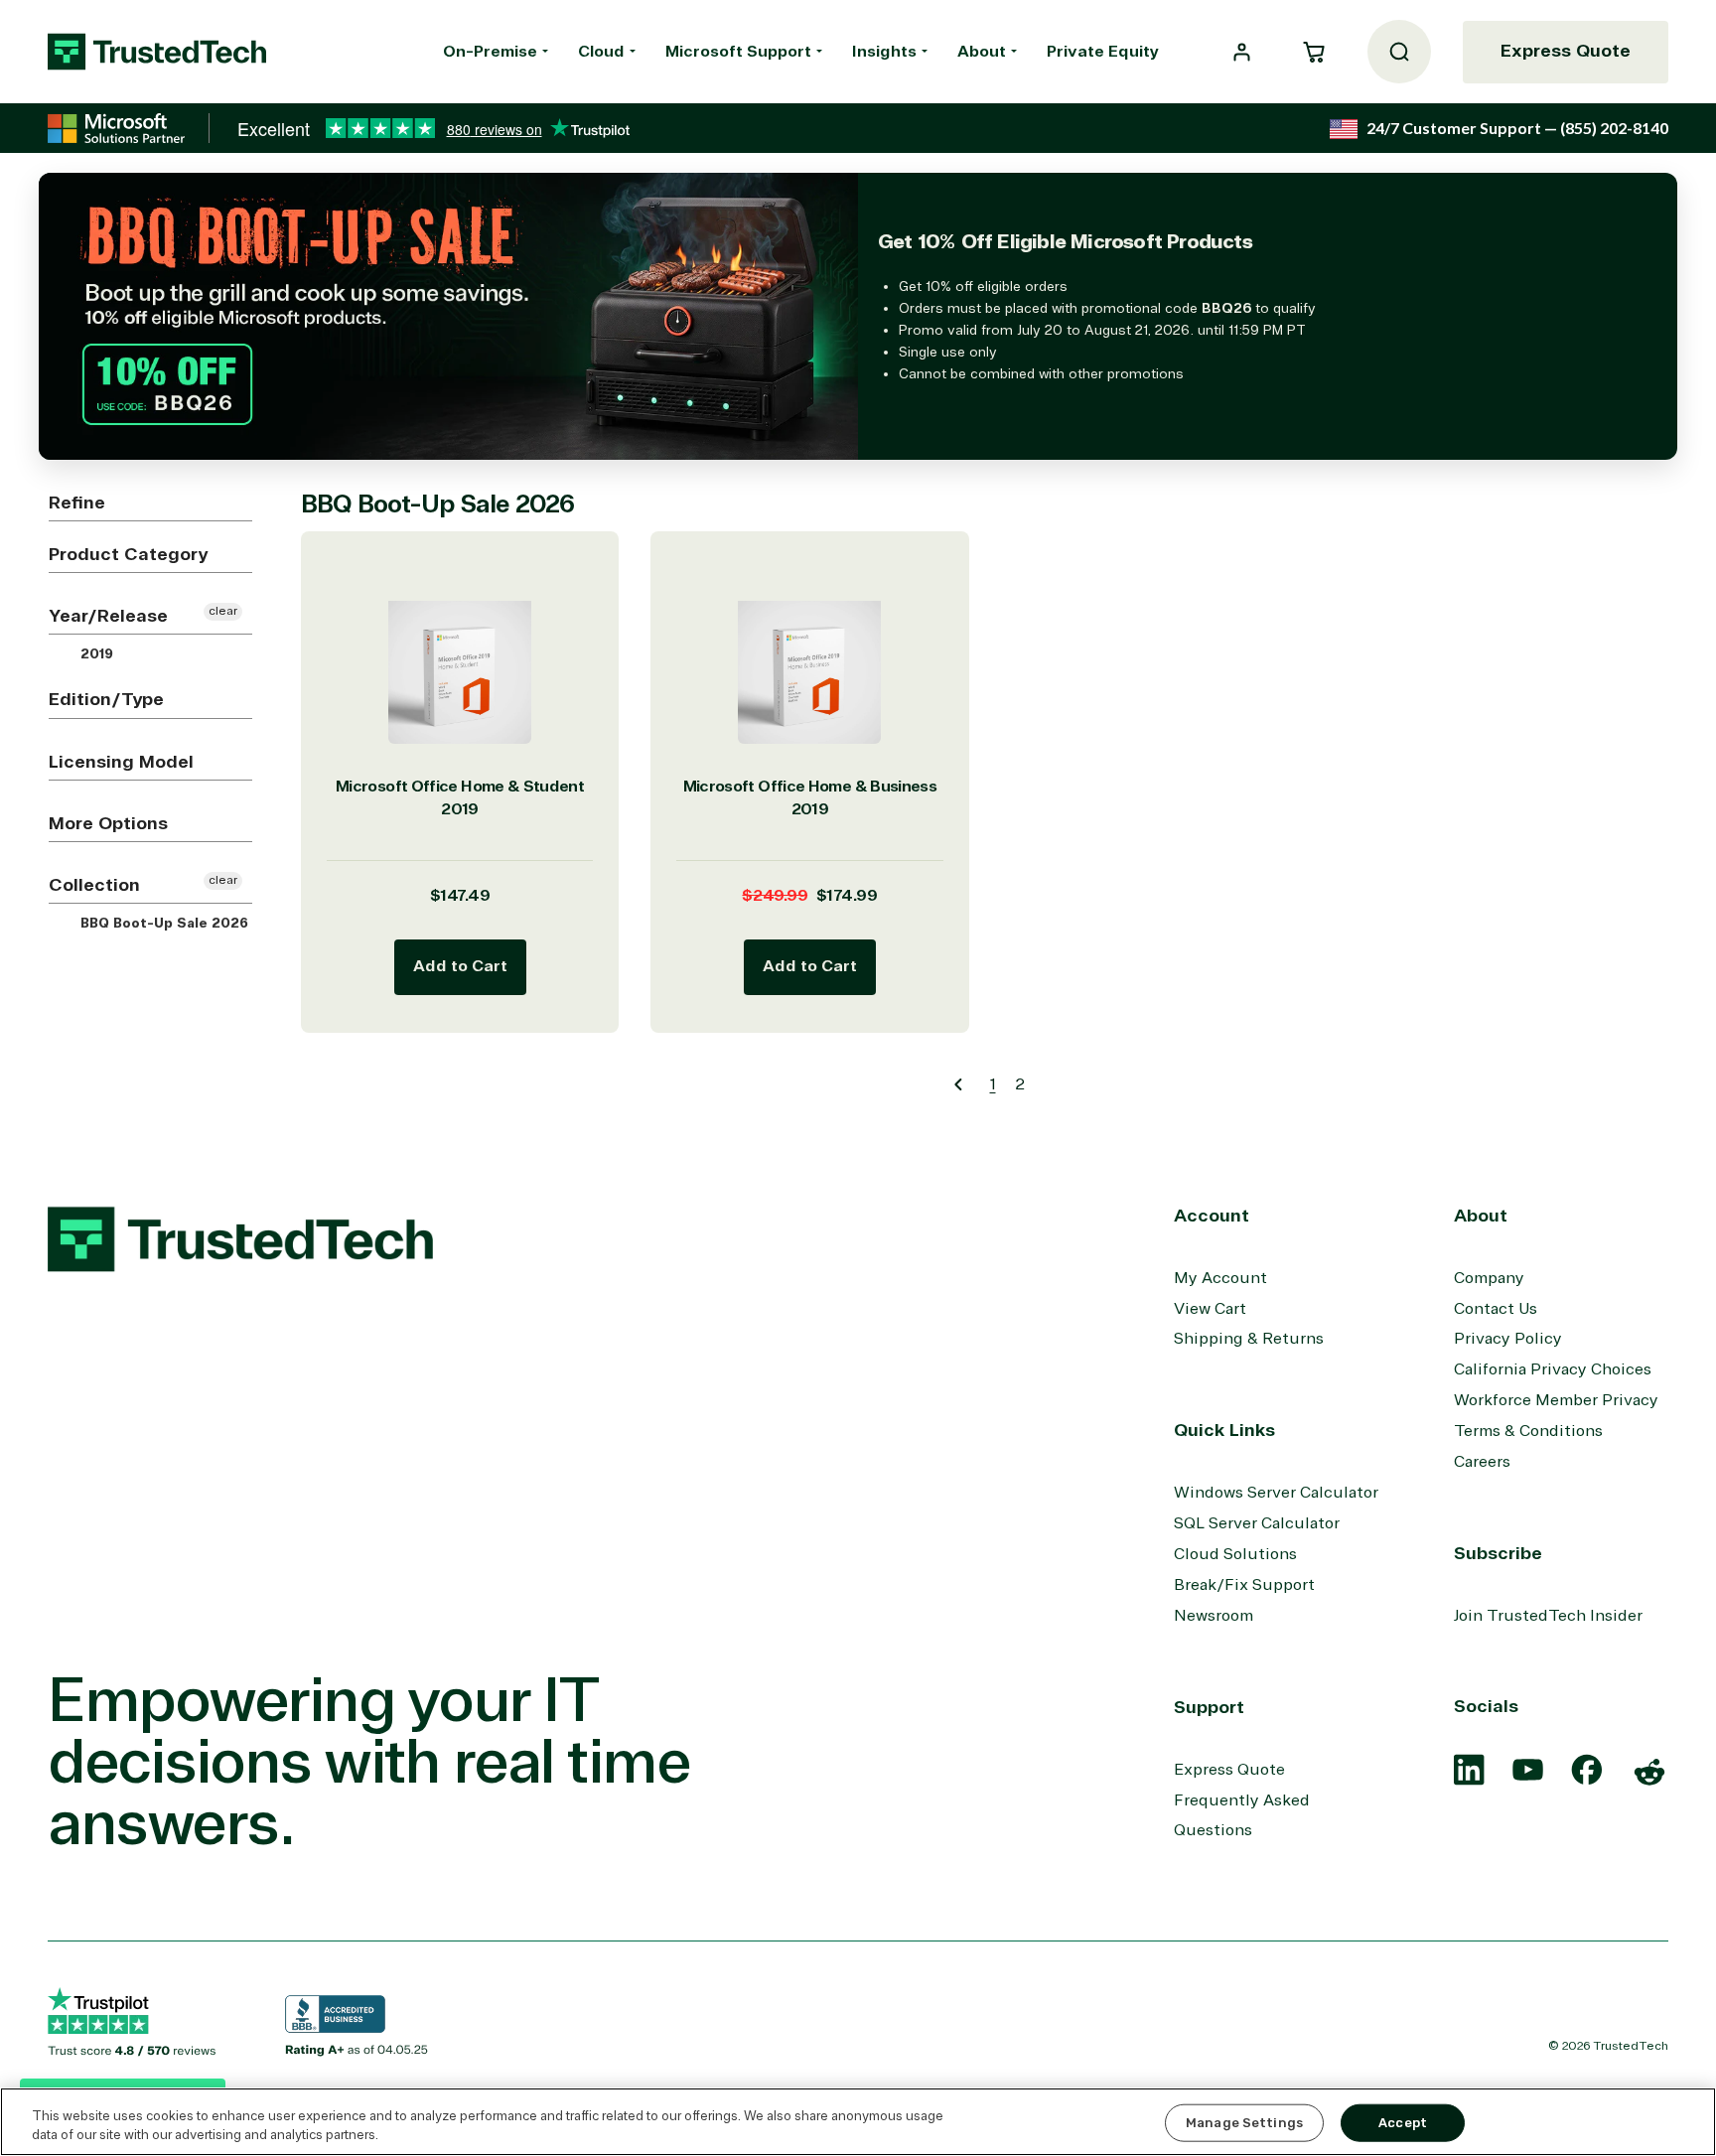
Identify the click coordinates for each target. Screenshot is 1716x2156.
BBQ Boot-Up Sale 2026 (162, 924)
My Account (1220, 1278)
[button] (1314, 52)
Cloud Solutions (1235, 1554)
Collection (94, 885)
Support (1209, 1707)
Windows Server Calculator (1276, 1493)
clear (223, 611)
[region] (858, 2122)
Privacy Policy (1508, 1339)
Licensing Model (121, 762)
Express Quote (1566, 51)
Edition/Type (106, 699)
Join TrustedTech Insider (1548, 1616)
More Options (108, 823)
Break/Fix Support (1244, 1585)
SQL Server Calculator (1257, 1523)
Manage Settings (1244, 2123)
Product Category (128, 554)
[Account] (1242, 52)
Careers (1482, 1462)
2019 (95, 654)
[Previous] (958, 1084)
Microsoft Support (738, 52)
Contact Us (1496, 1309)
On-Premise (490, 52)
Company (1489, 1278)
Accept (1403, 2123)
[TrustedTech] (157, 52)
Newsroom (1214, 1616)
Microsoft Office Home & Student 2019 (460, 798)
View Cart (1210, 1309)
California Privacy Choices (1553, 1369)
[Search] (1399, 52)
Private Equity (1103, 52)
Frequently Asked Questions (1242, 1816)
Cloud (601, 52)
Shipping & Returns (1249, 1339)
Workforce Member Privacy (1556, 1400)
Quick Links (1224, 1430)
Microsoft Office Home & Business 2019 (810, 798)
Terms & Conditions (1528, 1431)
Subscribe (1498, 1553)
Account (1212, 1216)
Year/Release (108, 616)
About (982, 52)
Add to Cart (460, 966)
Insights (884, 52)
